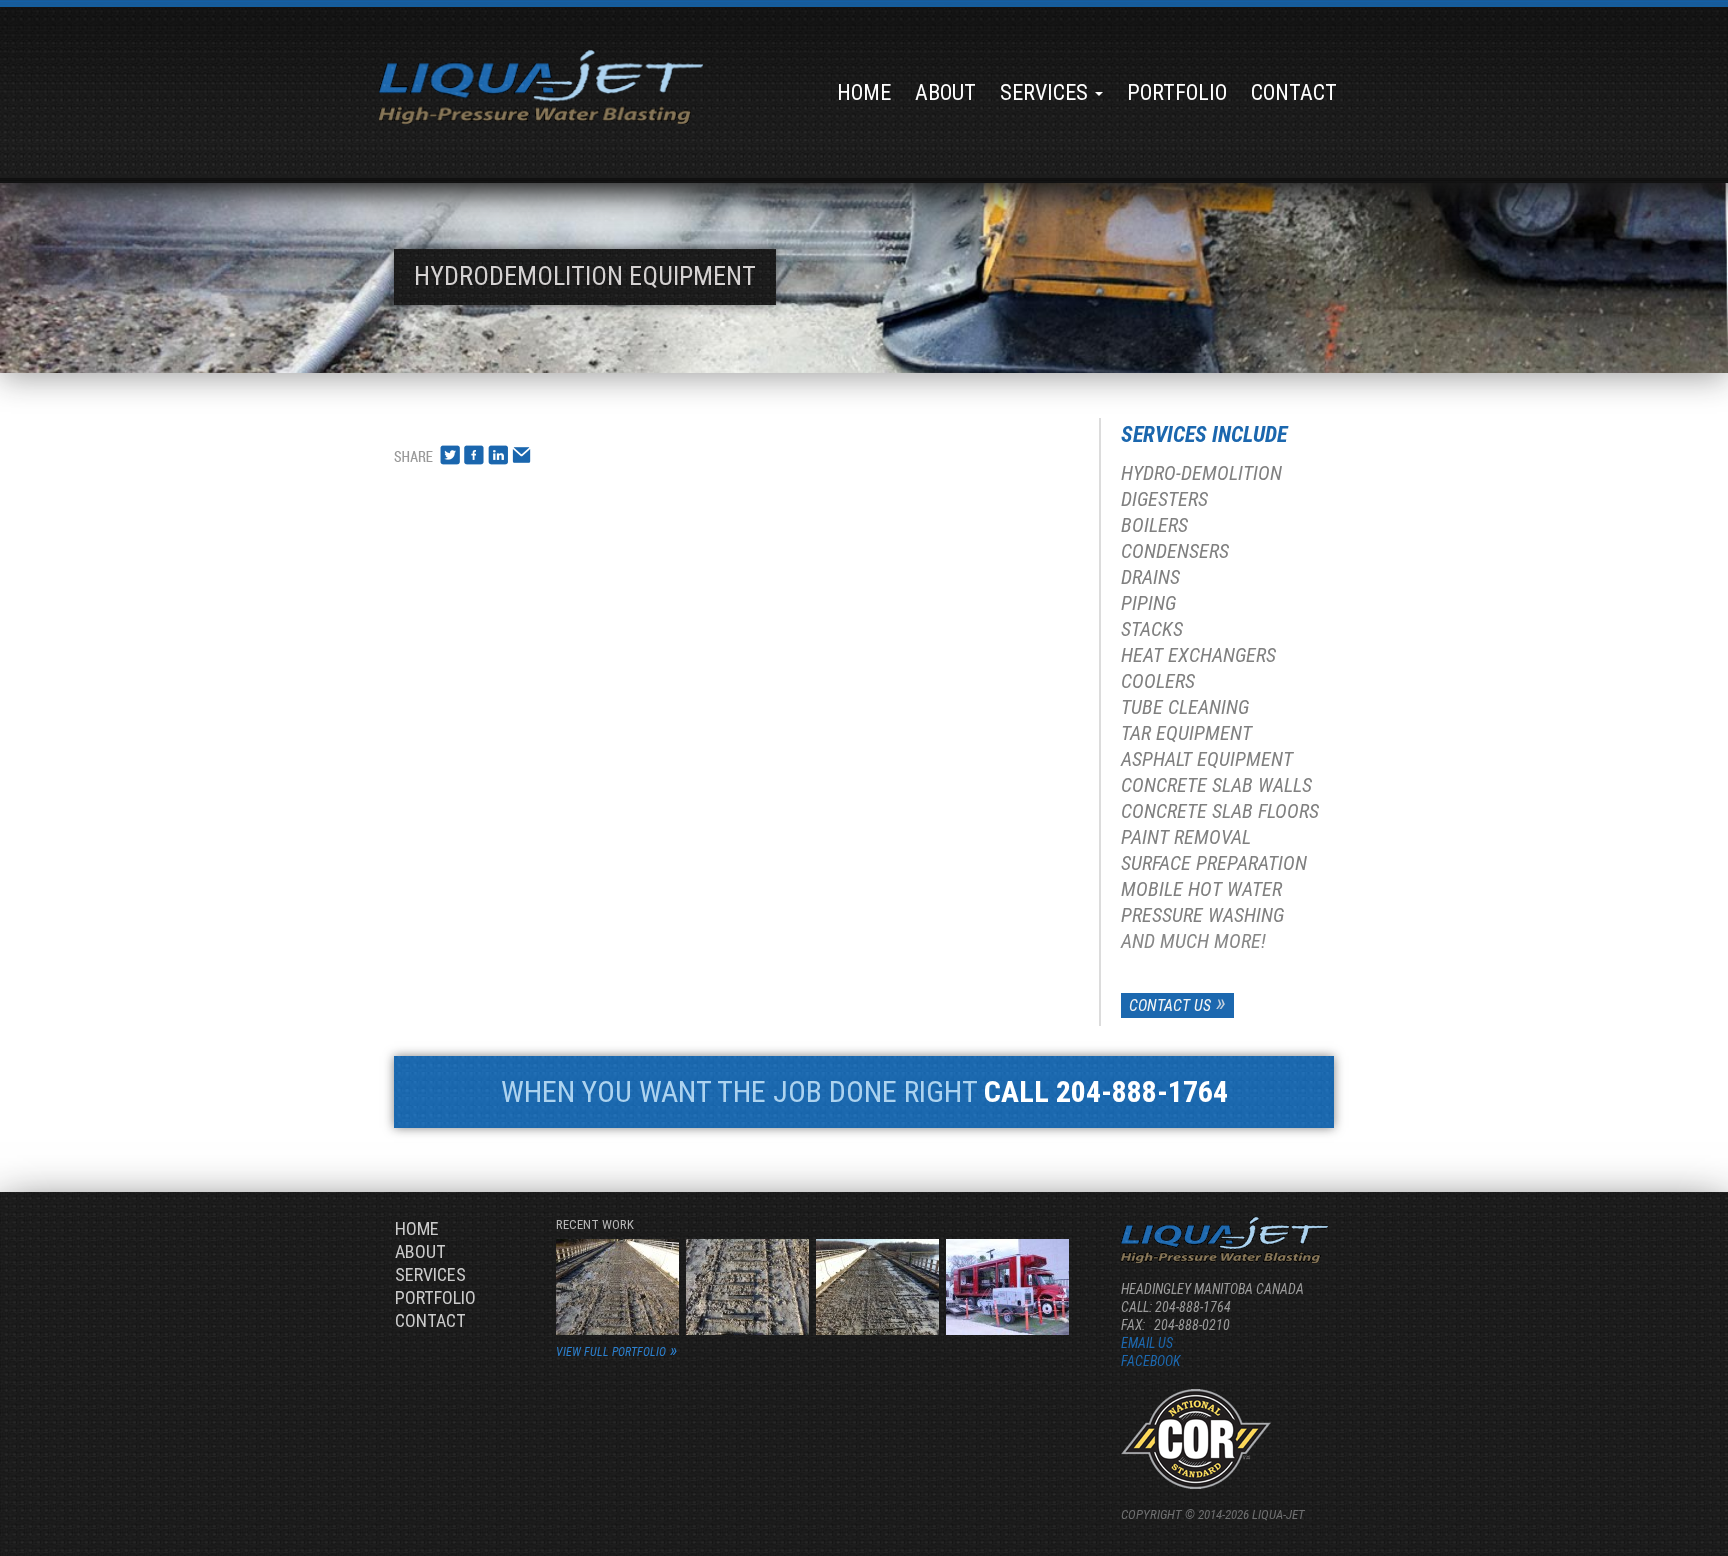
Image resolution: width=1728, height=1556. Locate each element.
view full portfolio (611, 1352)
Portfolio (1177, 92)
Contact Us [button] (1170, 1005)
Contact (1294, 92)
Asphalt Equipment (1207, 759)
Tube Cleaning (1185, 707)
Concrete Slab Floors (1220, 811)
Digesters (1164, 499)
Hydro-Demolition (1201, 473)
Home (864, 92)
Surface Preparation (1214, 863)
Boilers (1154, 525)
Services (1046, 92)
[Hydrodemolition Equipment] (1007, 1286)
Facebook (1150, 1361)
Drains (1150, 577)
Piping (1148, 603)
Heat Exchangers (1198, 655)
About (945, 92)
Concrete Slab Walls (1216, 785)
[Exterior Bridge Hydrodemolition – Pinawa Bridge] (617, 1286)
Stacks (1152, 629)
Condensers (1175, 551)
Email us (1147, 1343)
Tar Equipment (1186, 733)
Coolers (1158, 681)
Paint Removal (1186, 837)
